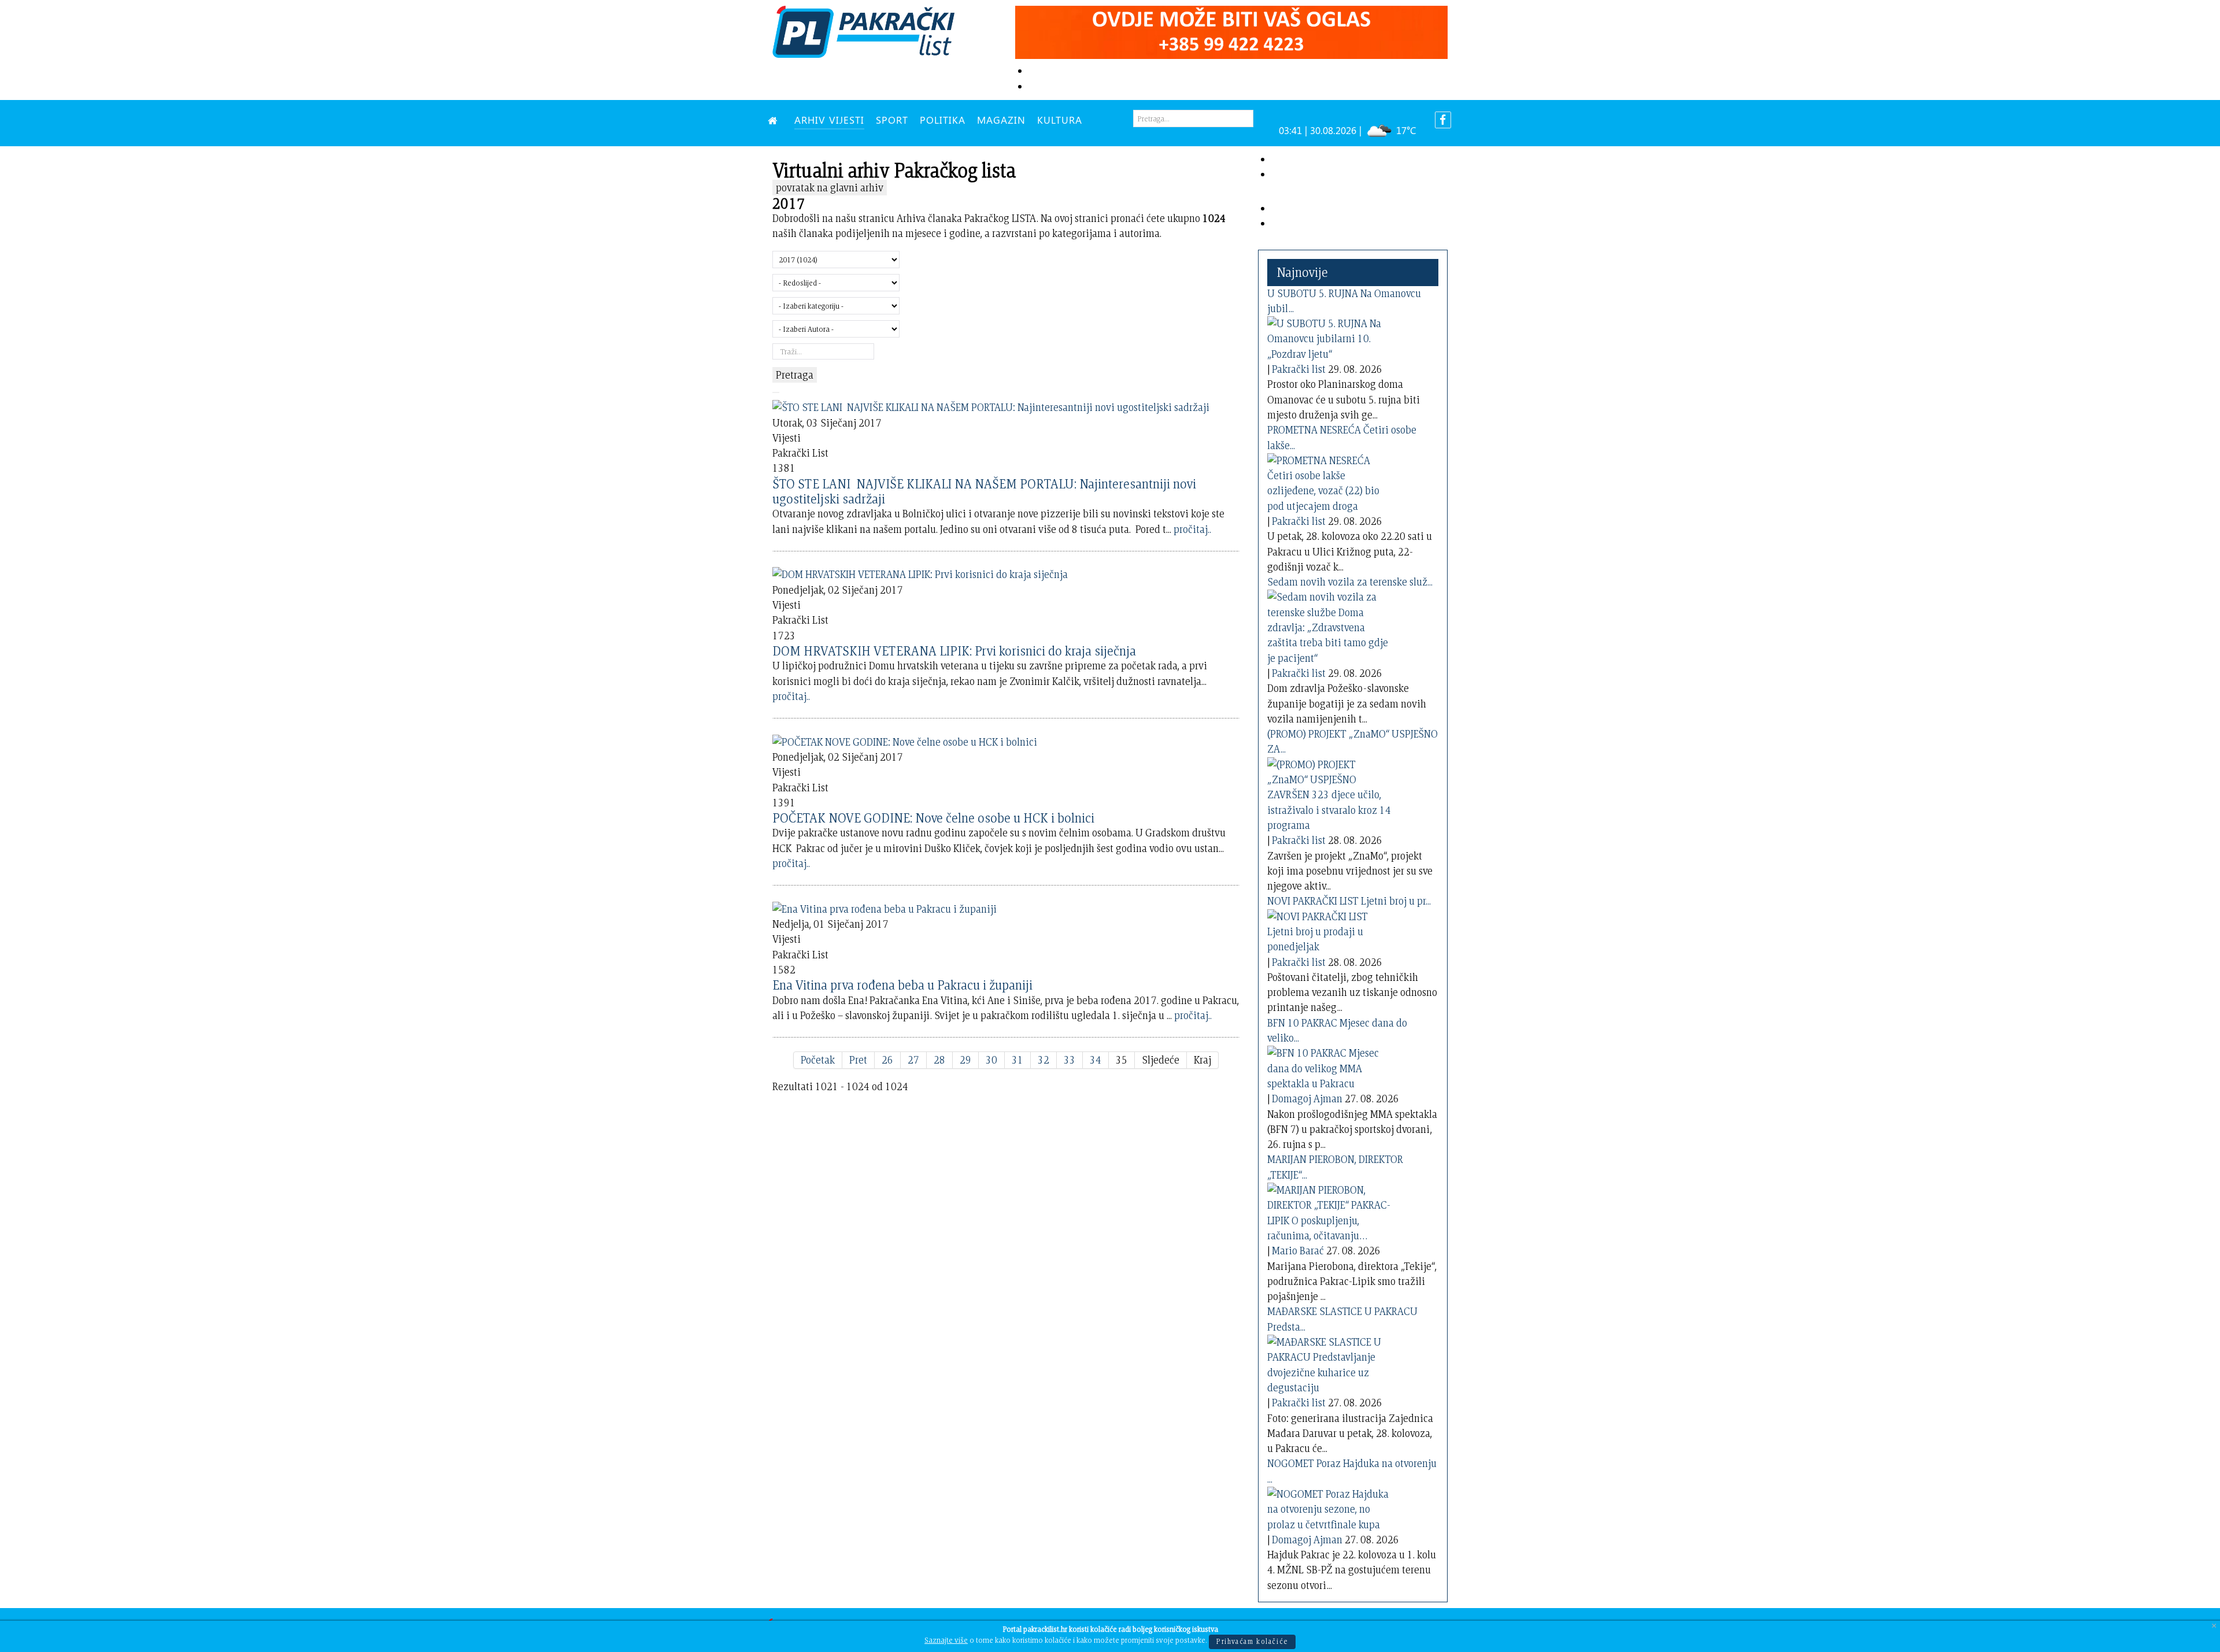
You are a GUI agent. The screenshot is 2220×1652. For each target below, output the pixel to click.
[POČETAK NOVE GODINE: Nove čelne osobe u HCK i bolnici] (905, 740)
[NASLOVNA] (775, 120)
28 (939, 1060)
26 (887, 1060)
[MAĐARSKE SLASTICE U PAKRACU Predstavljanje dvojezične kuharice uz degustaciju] (1331, 1363)
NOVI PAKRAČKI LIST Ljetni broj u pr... (1349, 901)
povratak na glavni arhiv (830, 188)
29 (965, 1060)
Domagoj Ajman (1307, 1099)
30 (991, 1060)
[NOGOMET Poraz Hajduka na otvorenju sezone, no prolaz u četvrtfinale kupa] (1331, 1507)
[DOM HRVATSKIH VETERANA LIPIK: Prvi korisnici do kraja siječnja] (920, 573)
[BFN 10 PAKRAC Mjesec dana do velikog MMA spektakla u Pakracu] (1331, 1066)
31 (1017, 1060)
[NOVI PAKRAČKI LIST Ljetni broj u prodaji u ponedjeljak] (1331, 929)
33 (1070, 1060)
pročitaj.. (1192, 529)
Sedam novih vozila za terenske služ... (1350, 582)
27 (913, 1060)
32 (1044, 1060)
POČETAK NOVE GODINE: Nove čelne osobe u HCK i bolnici (933, 818)
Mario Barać (1298, 1251)
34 (1096, 1060)
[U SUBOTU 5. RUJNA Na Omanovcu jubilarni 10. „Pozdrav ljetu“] (1331, 337)
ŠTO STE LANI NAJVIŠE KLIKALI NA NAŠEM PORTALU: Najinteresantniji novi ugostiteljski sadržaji (984, 491)
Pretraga (795, 375)
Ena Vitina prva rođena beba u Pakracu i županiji (902, 985)
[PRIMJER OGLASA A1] (1231, 30)
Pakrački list (1299, 369)
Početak (818, 1060)
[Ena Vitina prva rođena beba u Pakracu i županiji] (885, 907)
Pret (858, 1060)
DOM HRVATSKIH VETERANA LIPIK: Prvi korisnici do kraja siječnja (954, 651)
